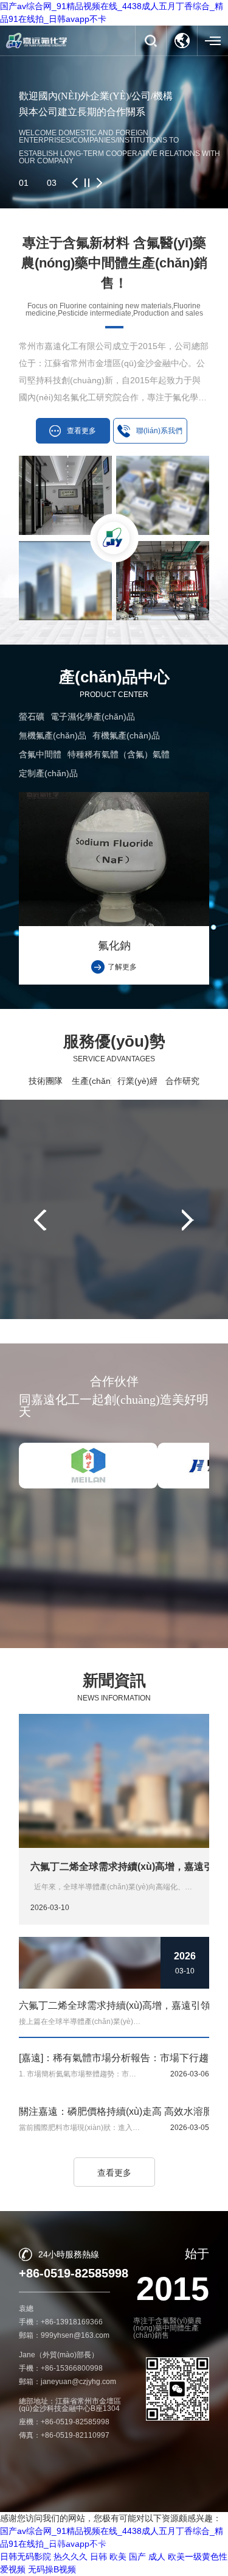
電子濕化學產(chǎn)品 (93, 717)
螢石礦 (32, 717)
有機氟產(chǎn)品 (126, 735)
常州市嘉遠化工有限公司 (111, 2541)
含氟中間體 (40, 754)
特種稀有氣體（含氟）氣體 (119, 754)
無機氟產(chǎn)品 (53, 735)
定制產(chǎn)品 (48, 773)
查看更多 (114, 2173)
